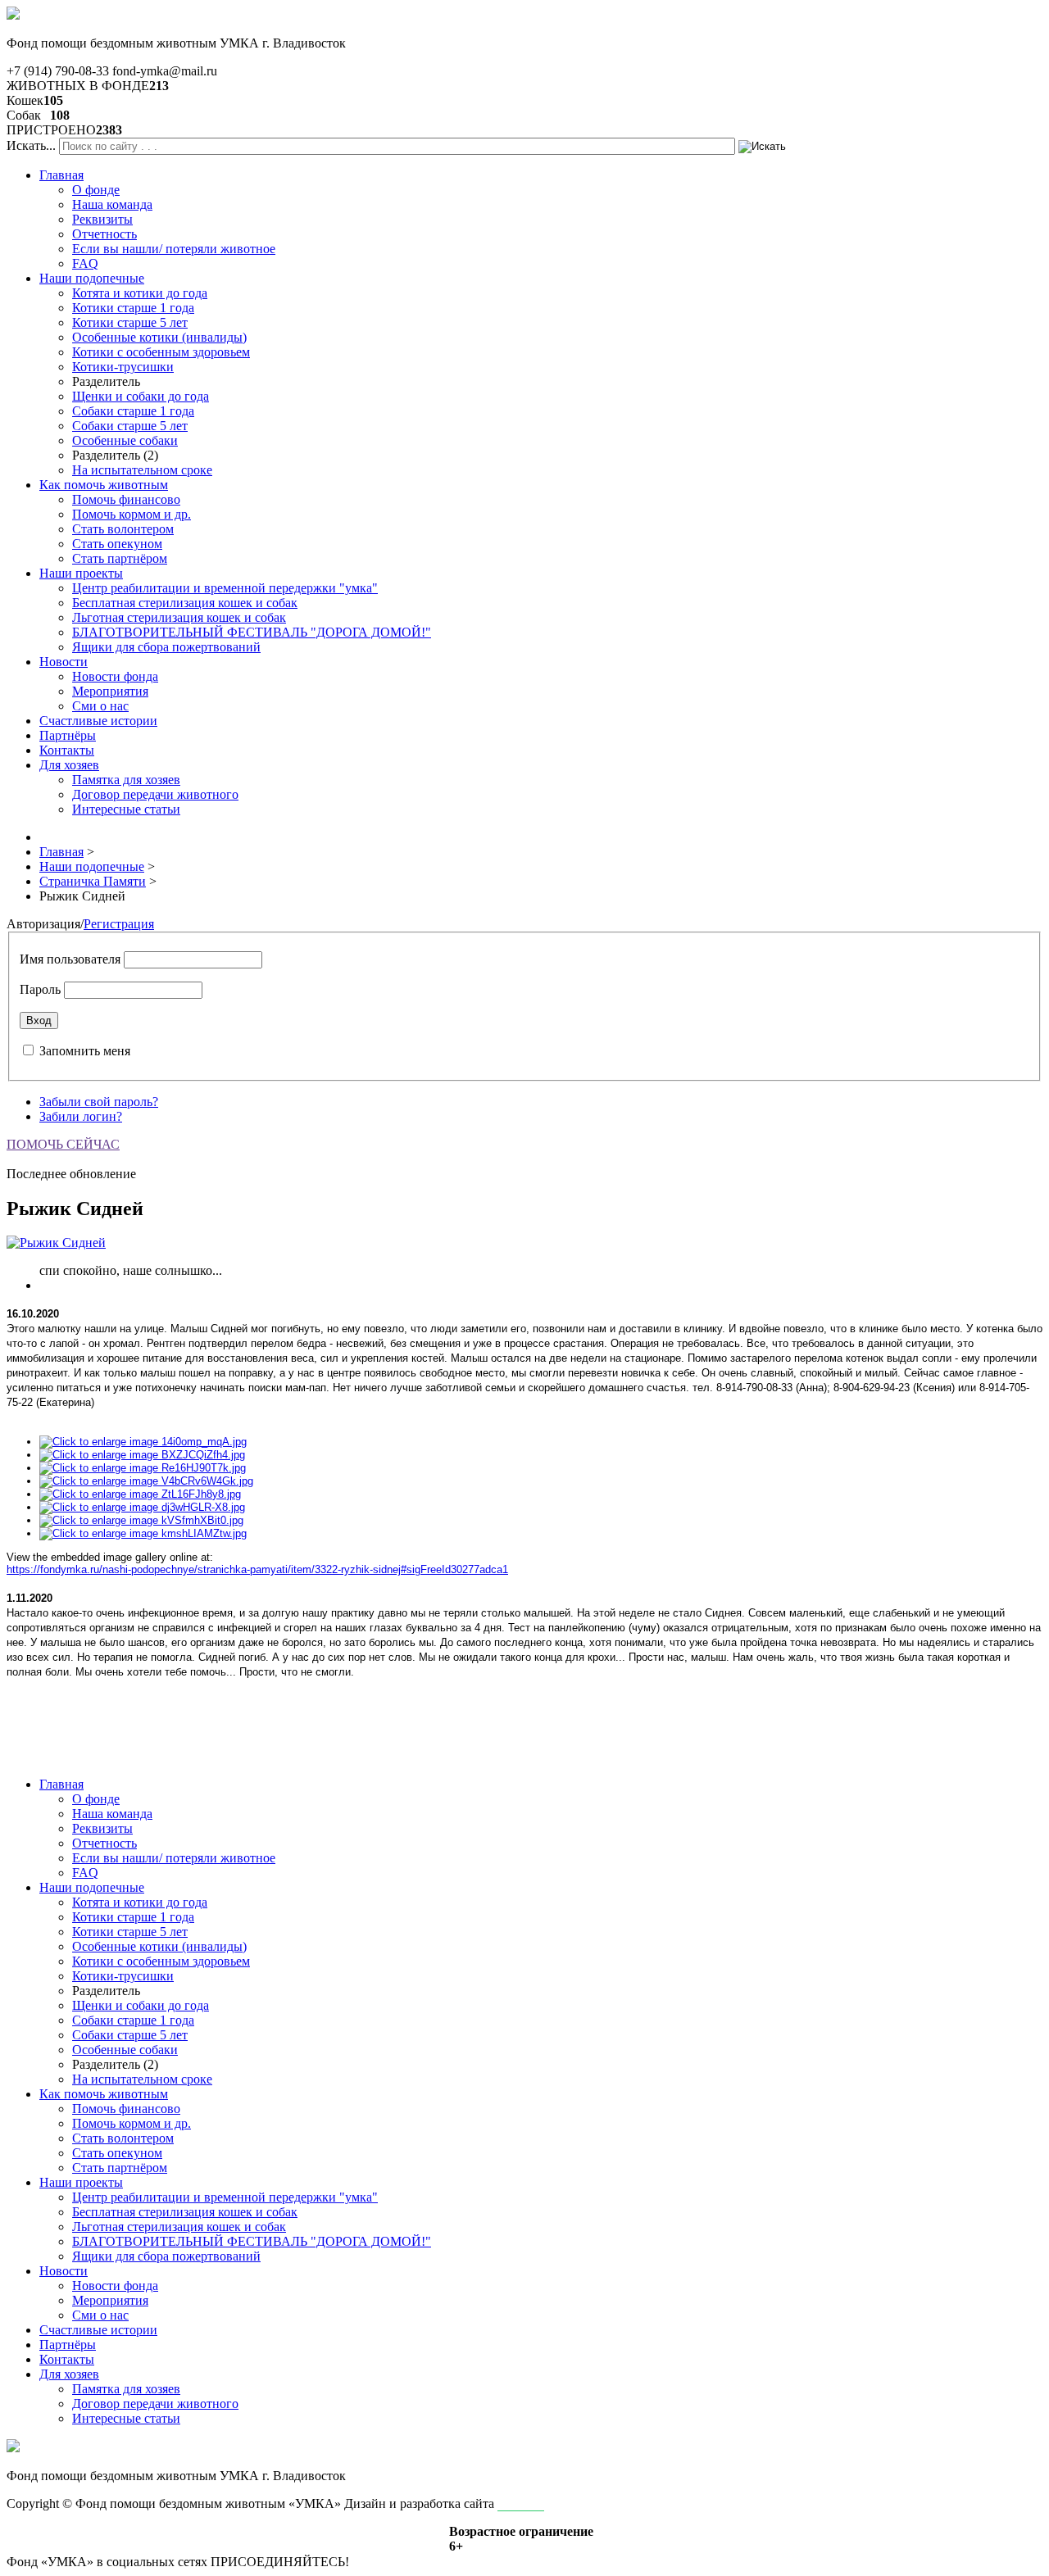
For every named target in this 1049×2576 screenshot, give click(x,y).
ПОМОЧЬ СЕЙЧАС (63, 1144)
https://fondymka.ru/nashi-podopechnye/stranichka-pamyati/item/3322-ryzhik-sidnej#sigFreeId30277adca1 (257, 1569)
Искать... (31, 145)
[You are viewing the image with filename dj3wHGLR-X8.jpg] (142, 1507)
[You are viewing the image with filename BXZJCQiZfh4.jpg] (142, 1455)
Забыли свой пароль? (99, 1102)
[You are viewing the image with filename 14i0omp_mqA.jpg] (143, 1442)
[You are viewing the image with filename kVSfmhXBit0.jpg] (141, 1520)
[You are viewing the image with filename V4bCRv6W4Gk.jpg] (146, 1481)
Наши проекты (81, 573)
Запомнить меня (85, 1051)
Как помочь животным (104, 485)
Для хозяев (69, 765)
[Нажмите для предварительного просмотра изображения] (56, 1243)
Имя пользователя (70, 959)
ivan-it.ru (521, 2503)
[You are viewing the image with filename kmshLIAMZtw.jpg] (143, 1533)
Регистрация (119, 924)
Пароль (40, 989)
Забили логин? (81, 1116)
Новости (64, 662)
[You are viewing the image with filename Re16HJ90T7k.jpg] (143, 1468)
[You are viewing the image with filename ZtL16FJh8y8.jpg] (140, 1494)
